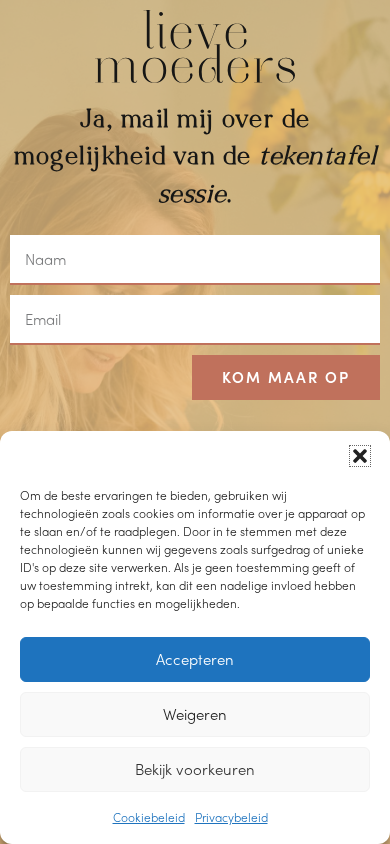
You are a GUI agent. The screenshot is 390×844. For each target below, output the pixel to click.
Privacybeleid (231, 817)
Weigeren (195, 714)
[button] (360, 456)
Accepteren (195, 659)
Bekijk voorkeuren (195, 769)
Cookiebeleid (149, 817)
